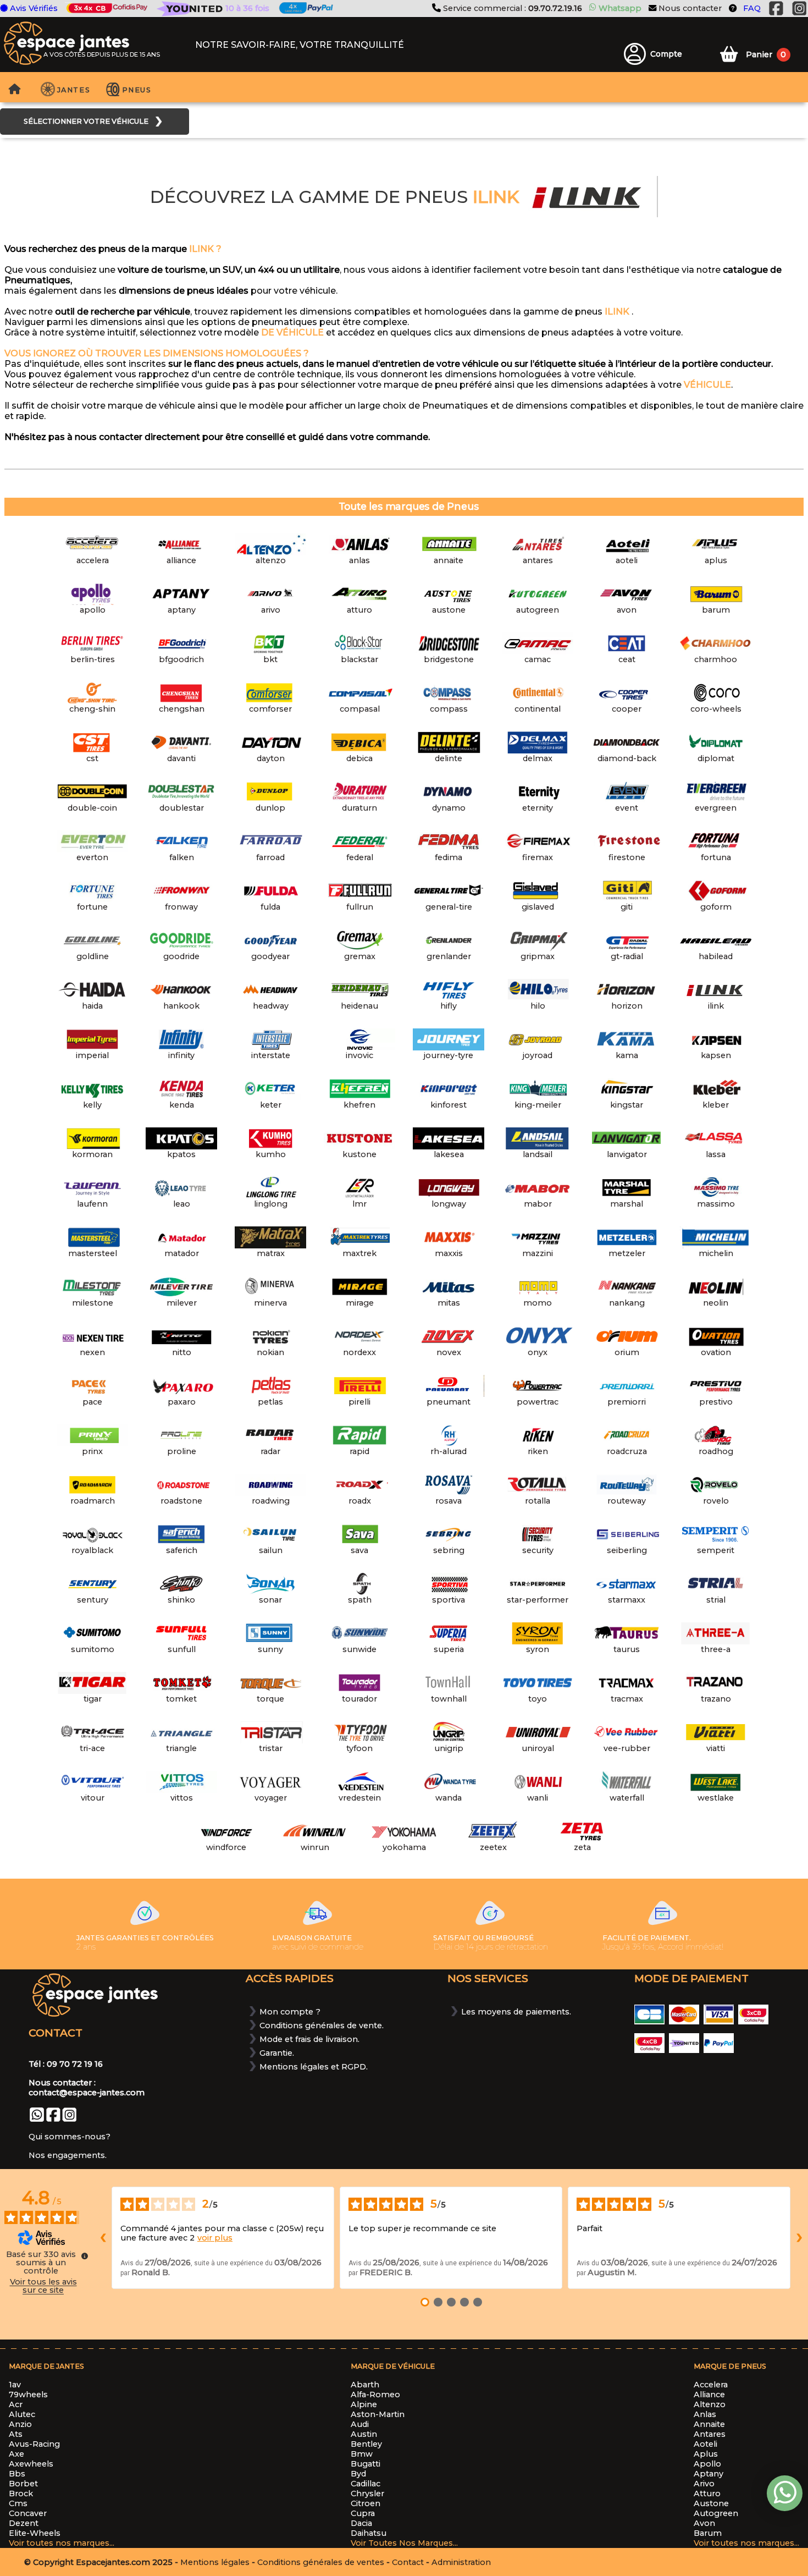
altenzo (710, 2404)
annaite (709, 2424)
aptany (709, 2474)
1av (15, 2385)
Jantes (74, 90)
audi (360, 2424)
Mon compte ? (290, 2012)
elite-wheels (35, 2533)
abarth (365, 2385)
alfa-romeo (375, 2395)
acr (16, 2404)
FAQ (752, 9)
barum (708, 2533)
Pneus (137, 90)
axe (16, 2454)
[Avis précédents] (103, 2238)
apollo (707, 2464)
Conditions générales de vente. (322, 2025)
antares (710, 2434)
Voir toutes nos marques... (62, 2543)
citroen (366, 2503)
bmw (362, 2454)
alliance (709, 2395)
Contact (408, 2562)
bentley (366, 2444)
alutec (22, 2414)
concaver (28, 2513)
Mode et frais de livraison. (309, 2039)
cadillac (366, 2484)
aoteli (705, 2444)
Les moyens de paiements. (516, 2012)
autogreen (716, 2513)
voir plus (215, 2238)
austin (364, 2434)
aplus (706, 2454)
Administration (461, 2562)
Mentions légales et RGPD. (314, 2067)
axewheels (31, 2464)
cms (18, 2503)
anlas (705, 2414)
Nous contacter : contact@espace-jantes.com (87, 2088)
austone (711, 2503)
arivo (704, 2484)
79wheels (28, 2395)
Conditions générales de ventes (321, 2562)
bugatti (366, 2464)
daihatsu (369, 2533)
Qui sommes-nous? (70, 2137)
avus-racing (34, 2444)
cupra (363, 2513)
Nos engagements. (68, 2155)
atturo (707, 2494)
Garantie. (277, 2053)
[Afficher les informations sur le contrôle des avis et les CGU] (85, 2256)
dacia (361, 2523)
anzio (20, 2424)
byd (358, 2474)
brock (21, 2494)
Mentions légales (215, 2562)
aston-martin (378, 2414)
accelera (711, 2385)
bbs (17, 2474)
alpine (364, 2404)
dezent (24, 2523)
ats (16, 2434)
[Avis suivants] (799, 2238)
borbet (23, 2484)
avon (704, 2523)
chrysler (367, 2494)
